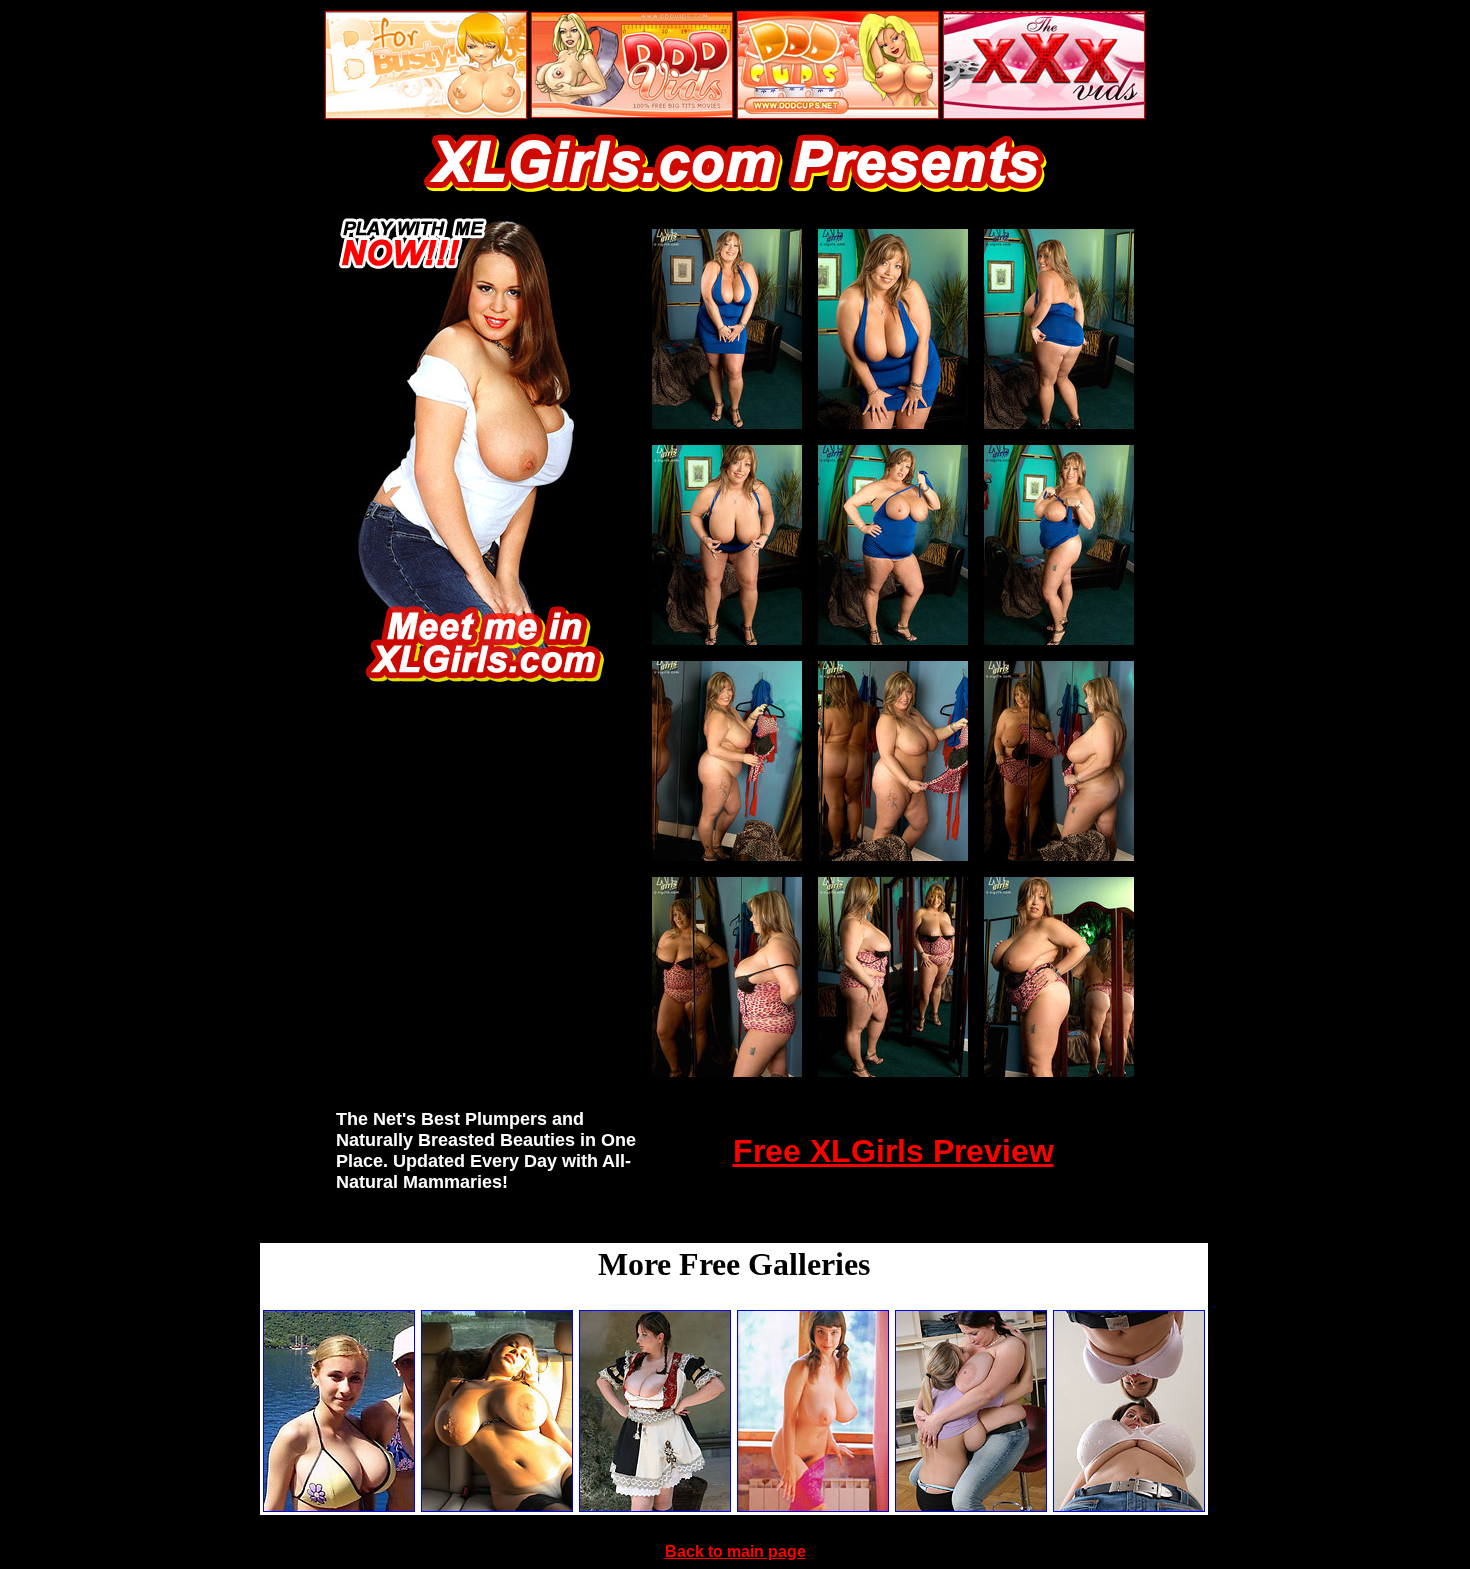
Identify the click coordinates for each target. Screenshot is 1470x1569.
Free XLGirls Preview (893, 1151)
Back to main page (735, 1551)
